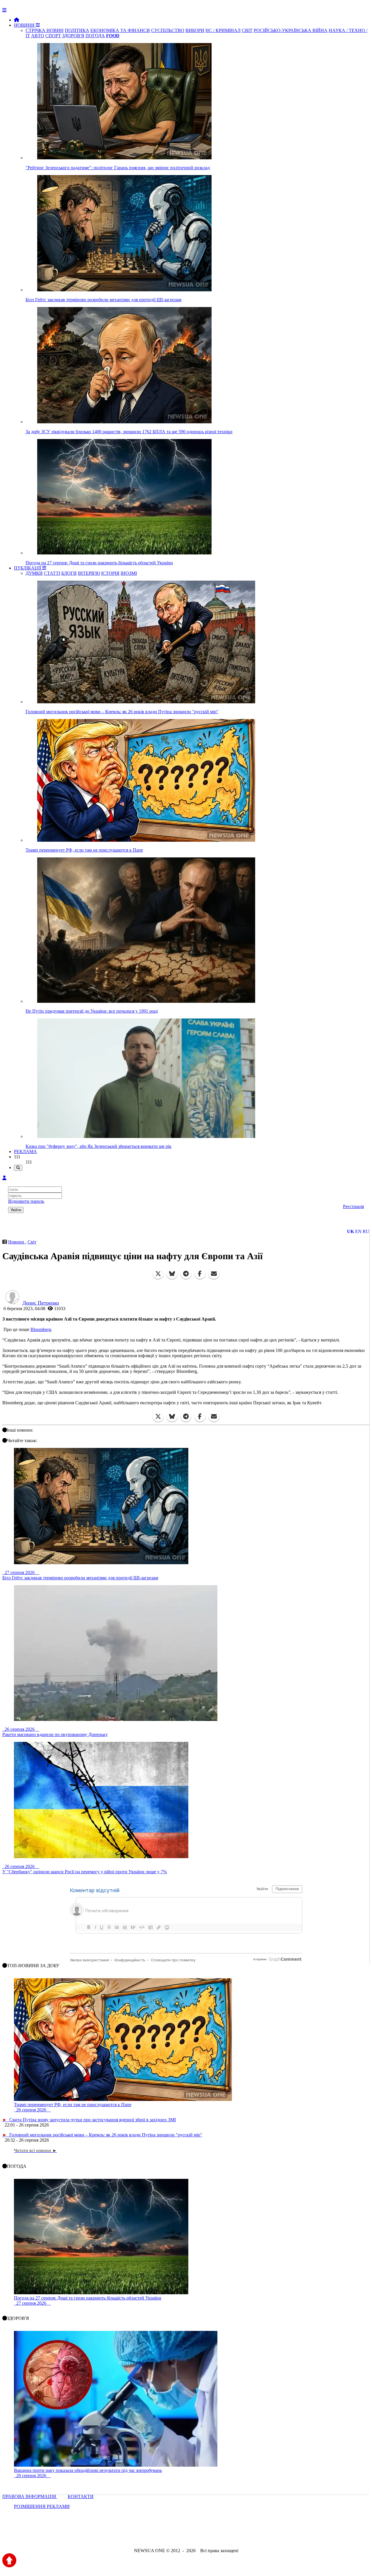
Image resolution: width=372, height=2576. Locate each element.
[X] (158, 1274)
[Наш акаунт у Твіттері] (142, 2535)
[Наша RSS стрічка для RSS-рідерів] (232, 2535)
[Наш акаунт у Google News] (199, 2535)
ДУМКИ (34, 573)
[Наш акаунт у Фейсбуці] (169, 2535)
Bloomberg (41, 1329)
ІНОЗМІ (129, 573)
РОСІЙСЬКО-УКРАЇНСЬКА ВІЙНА (291, 30)
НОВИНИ (25, 25)
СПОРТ (53, 36)
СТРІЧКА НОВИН (45, 30)
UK (350, 1231)
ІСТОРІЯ (110, 573)
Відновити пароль (26, 1201)
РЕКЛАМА (25, 1151)
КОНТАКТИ (81, 2496)
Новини (17, 1242)
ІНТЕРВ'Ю (89, 573)
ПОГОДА (95, 36)
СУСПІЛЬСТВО (168, 30)
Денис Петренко (41, 1303)
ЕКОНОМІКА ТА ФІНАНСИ (120, 30)
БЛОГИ (69, 573)
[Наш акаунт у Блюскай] (156, 2535)
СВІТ (247, 30)
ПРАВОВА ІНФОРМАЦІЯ (30, 2496)
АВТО (38, 36)
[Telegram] (186, 1274)
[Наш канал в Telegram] (182, 2535)
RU (366, 1231)
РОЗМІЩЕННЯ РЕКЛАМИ (42, 2506)
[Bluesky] (172, 1274)
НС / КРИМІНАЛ (223, 30)
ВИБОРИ (195, 30)
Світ (32, 1242)
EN (358, 1231)
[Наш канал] (217, 2535)
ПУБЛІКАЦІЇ (28, 568)
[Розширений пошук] (18, 1168)
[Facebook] (200, 1274)
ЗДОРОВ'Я (73, 36)
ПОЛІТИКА (77, 30)
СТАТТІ (52, 573)
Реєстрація (353, 1206)
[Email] (214, 1274)
